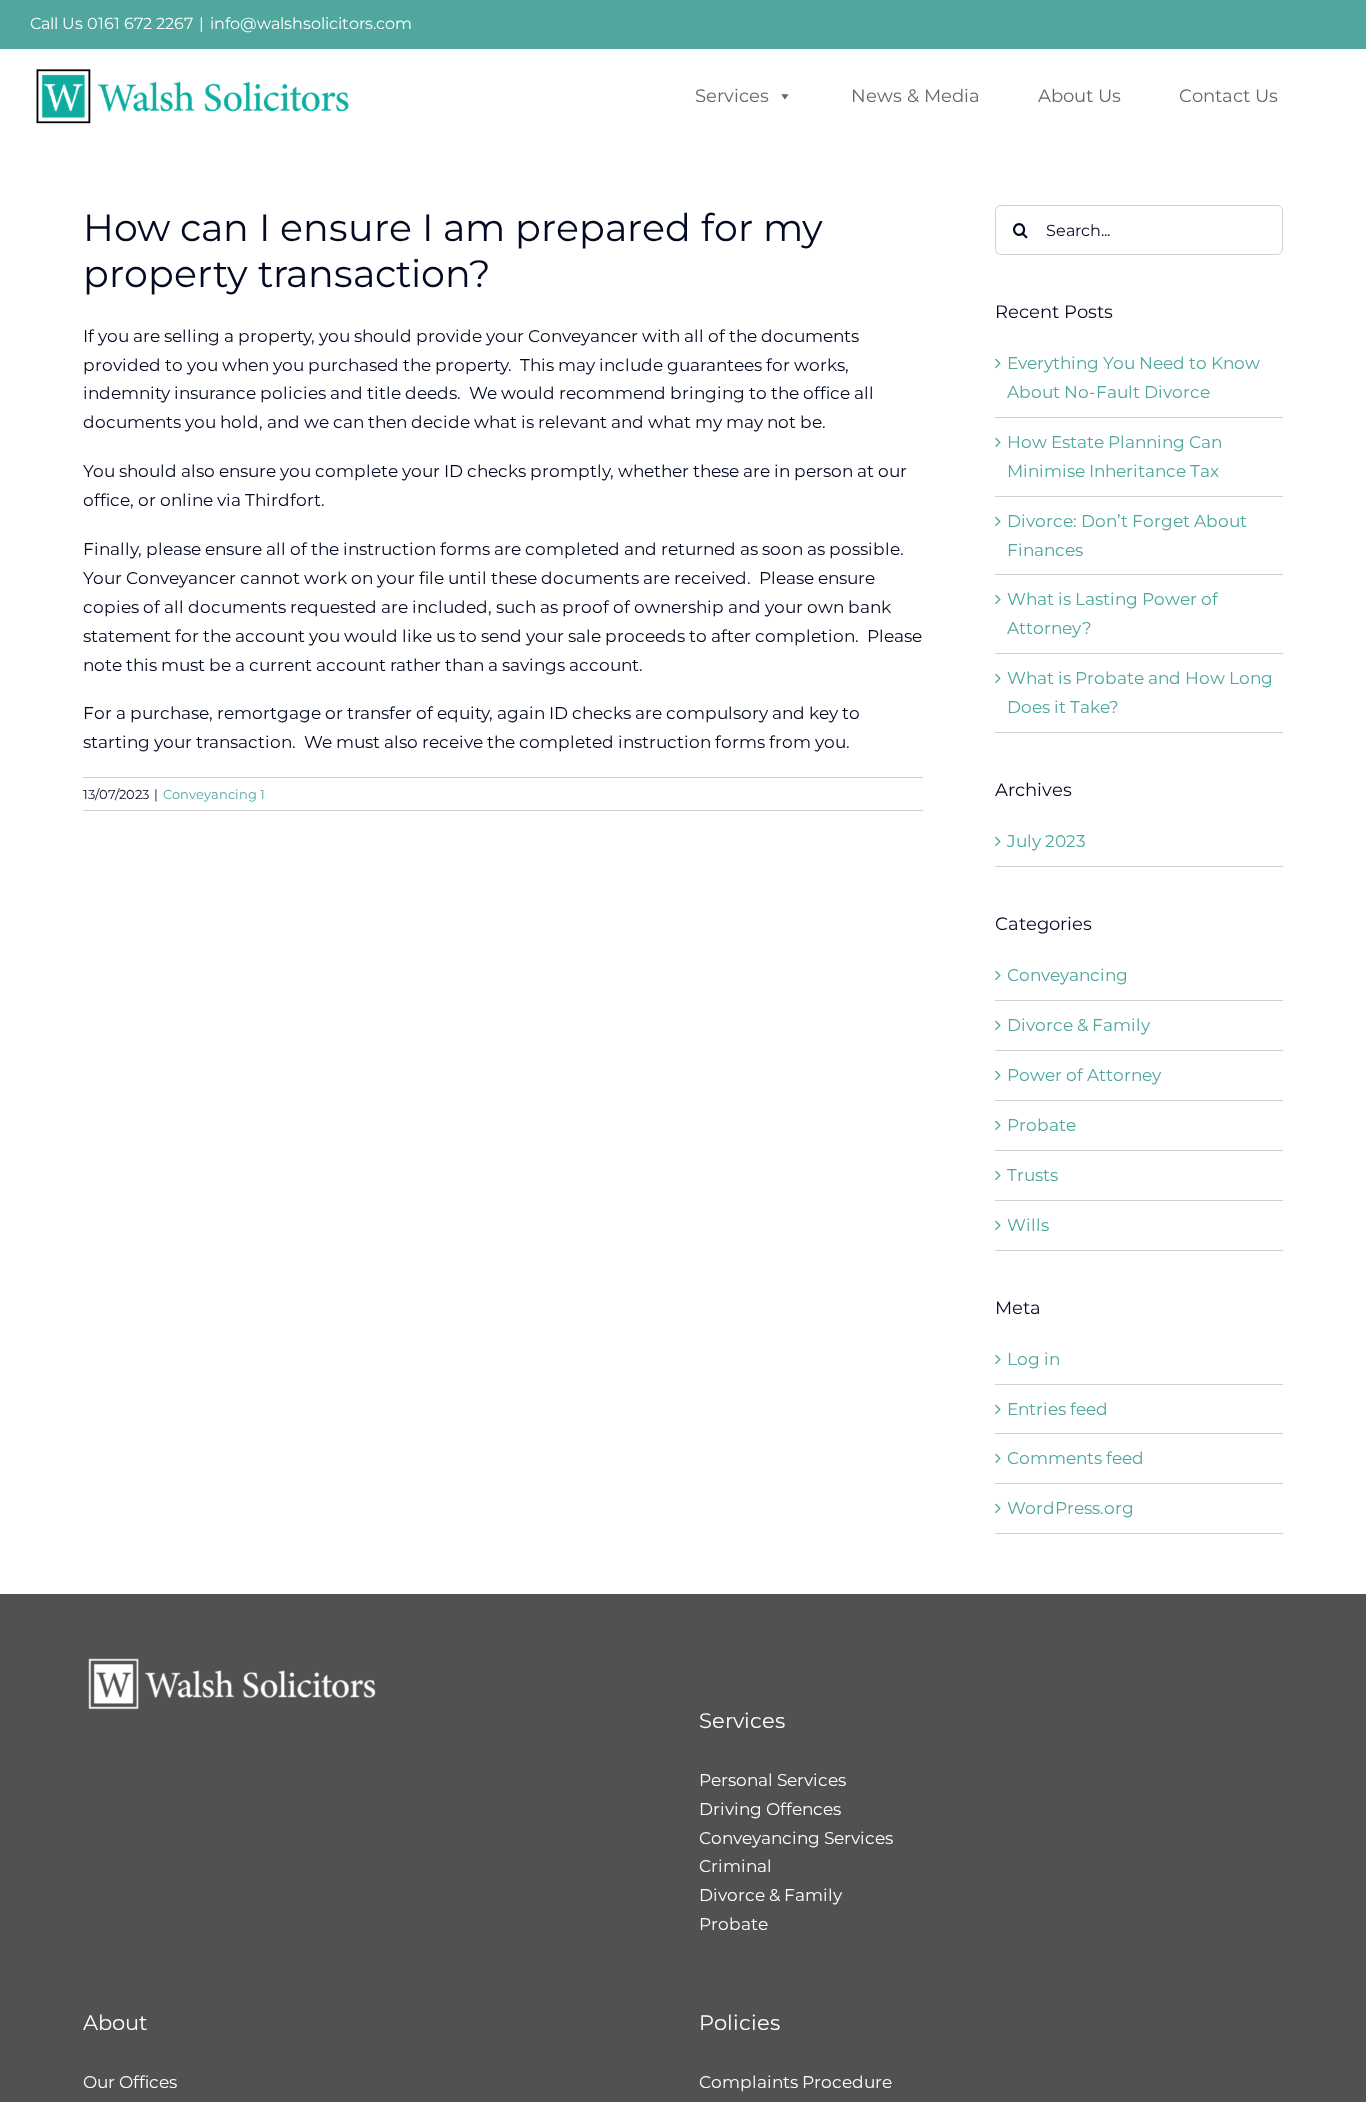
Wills (1028, 1225)
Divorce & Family (1078, 1025)
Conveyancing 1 (214, 794)
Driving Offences (770, 1809)
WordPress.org (1070, 1508)
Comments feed (1075, 1458)
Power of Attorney (1084, 1075)
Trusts (1032, 1175)
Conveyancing (1067, 975)
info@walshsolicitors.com (311, 23)
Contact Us (1228, 96)
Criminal (735, 1866)
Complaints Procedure (795, 2082)
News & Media (915, 96)
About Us (1079, 96)
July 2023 (1046, 841)
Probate (1041, 1125)
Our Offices (130, 2082)
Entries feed (1057, 1409)
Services (732, 96)
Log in (1033, 1359)
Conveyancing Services (796, 1838)
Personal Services (772, 1780)
